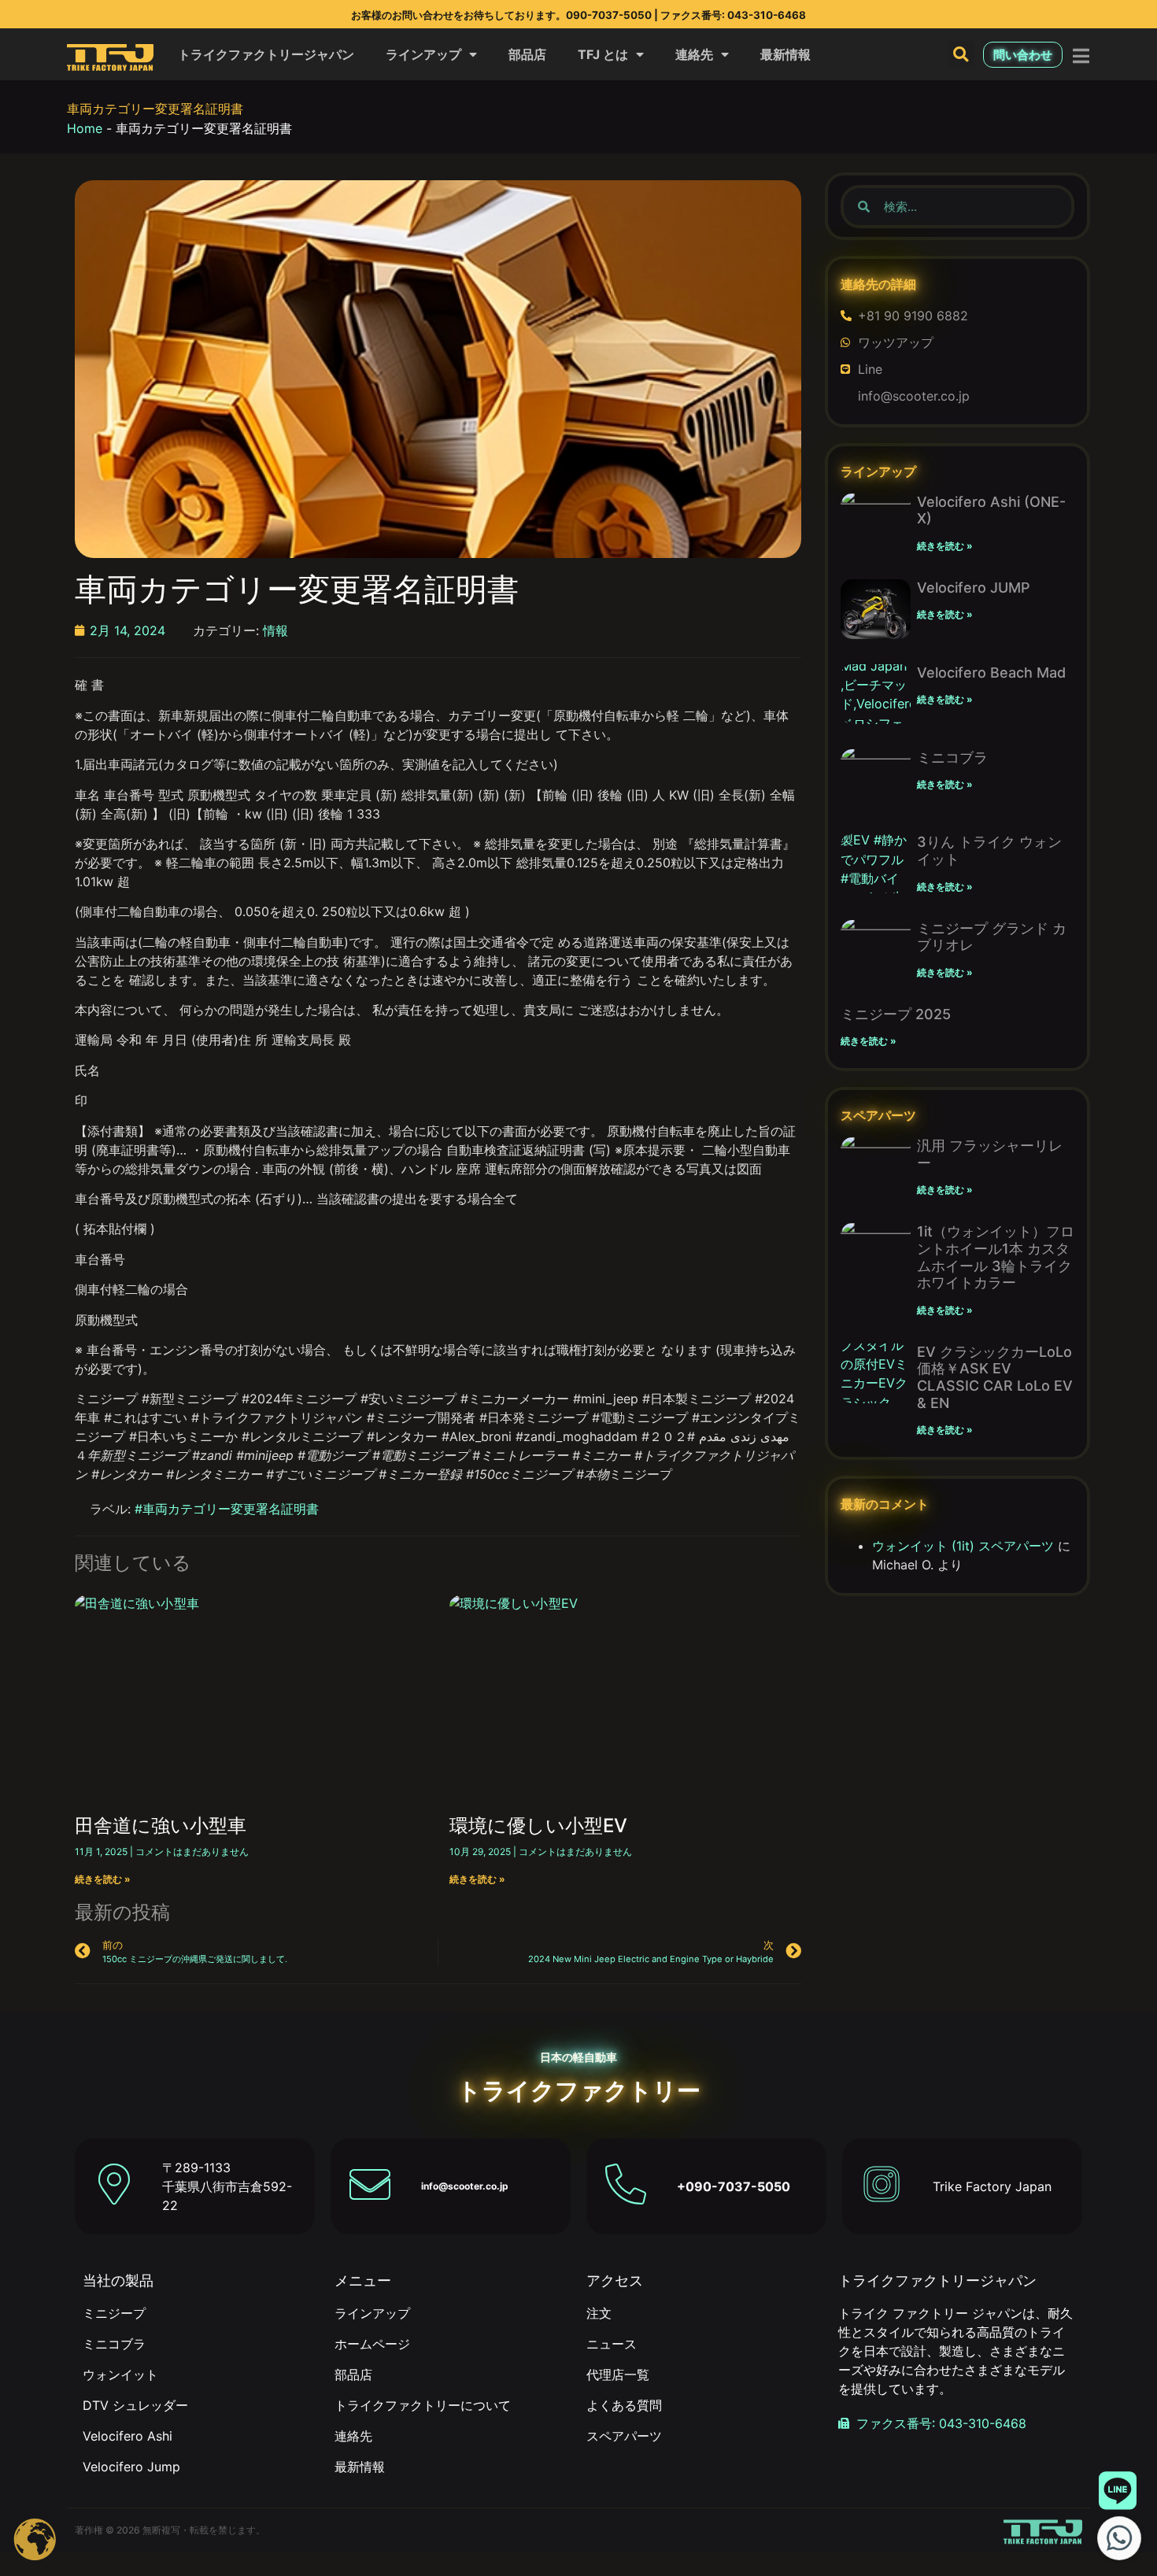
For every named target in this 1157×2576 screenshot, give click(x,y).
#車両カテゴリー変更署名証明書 (227, 1509)
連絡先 (694, 54)
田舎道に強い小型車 (161, 1826)
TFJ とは (603, 54)
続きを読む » (103, 1879)
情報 (275, 630)
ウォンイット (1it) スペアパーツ (963, 1546)
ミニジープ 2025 (896, 1014)
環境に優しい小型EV (538, 1826)
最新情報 (786, 54)
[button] (961, 54)
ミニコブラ (952, 758)
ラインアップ (423, 54)
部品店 (527, 54)
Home (85, 128)
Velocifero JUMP (974, 588)
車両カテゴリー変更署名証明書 (155, 109)
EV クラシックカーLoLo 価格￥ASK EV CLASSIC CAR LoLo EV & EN (995, 1377)
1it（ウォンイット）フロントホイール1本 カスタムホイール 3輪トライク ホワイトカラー (1002, 1257)
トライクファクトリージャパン (266, 54)
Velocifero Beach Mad (991, 673)
